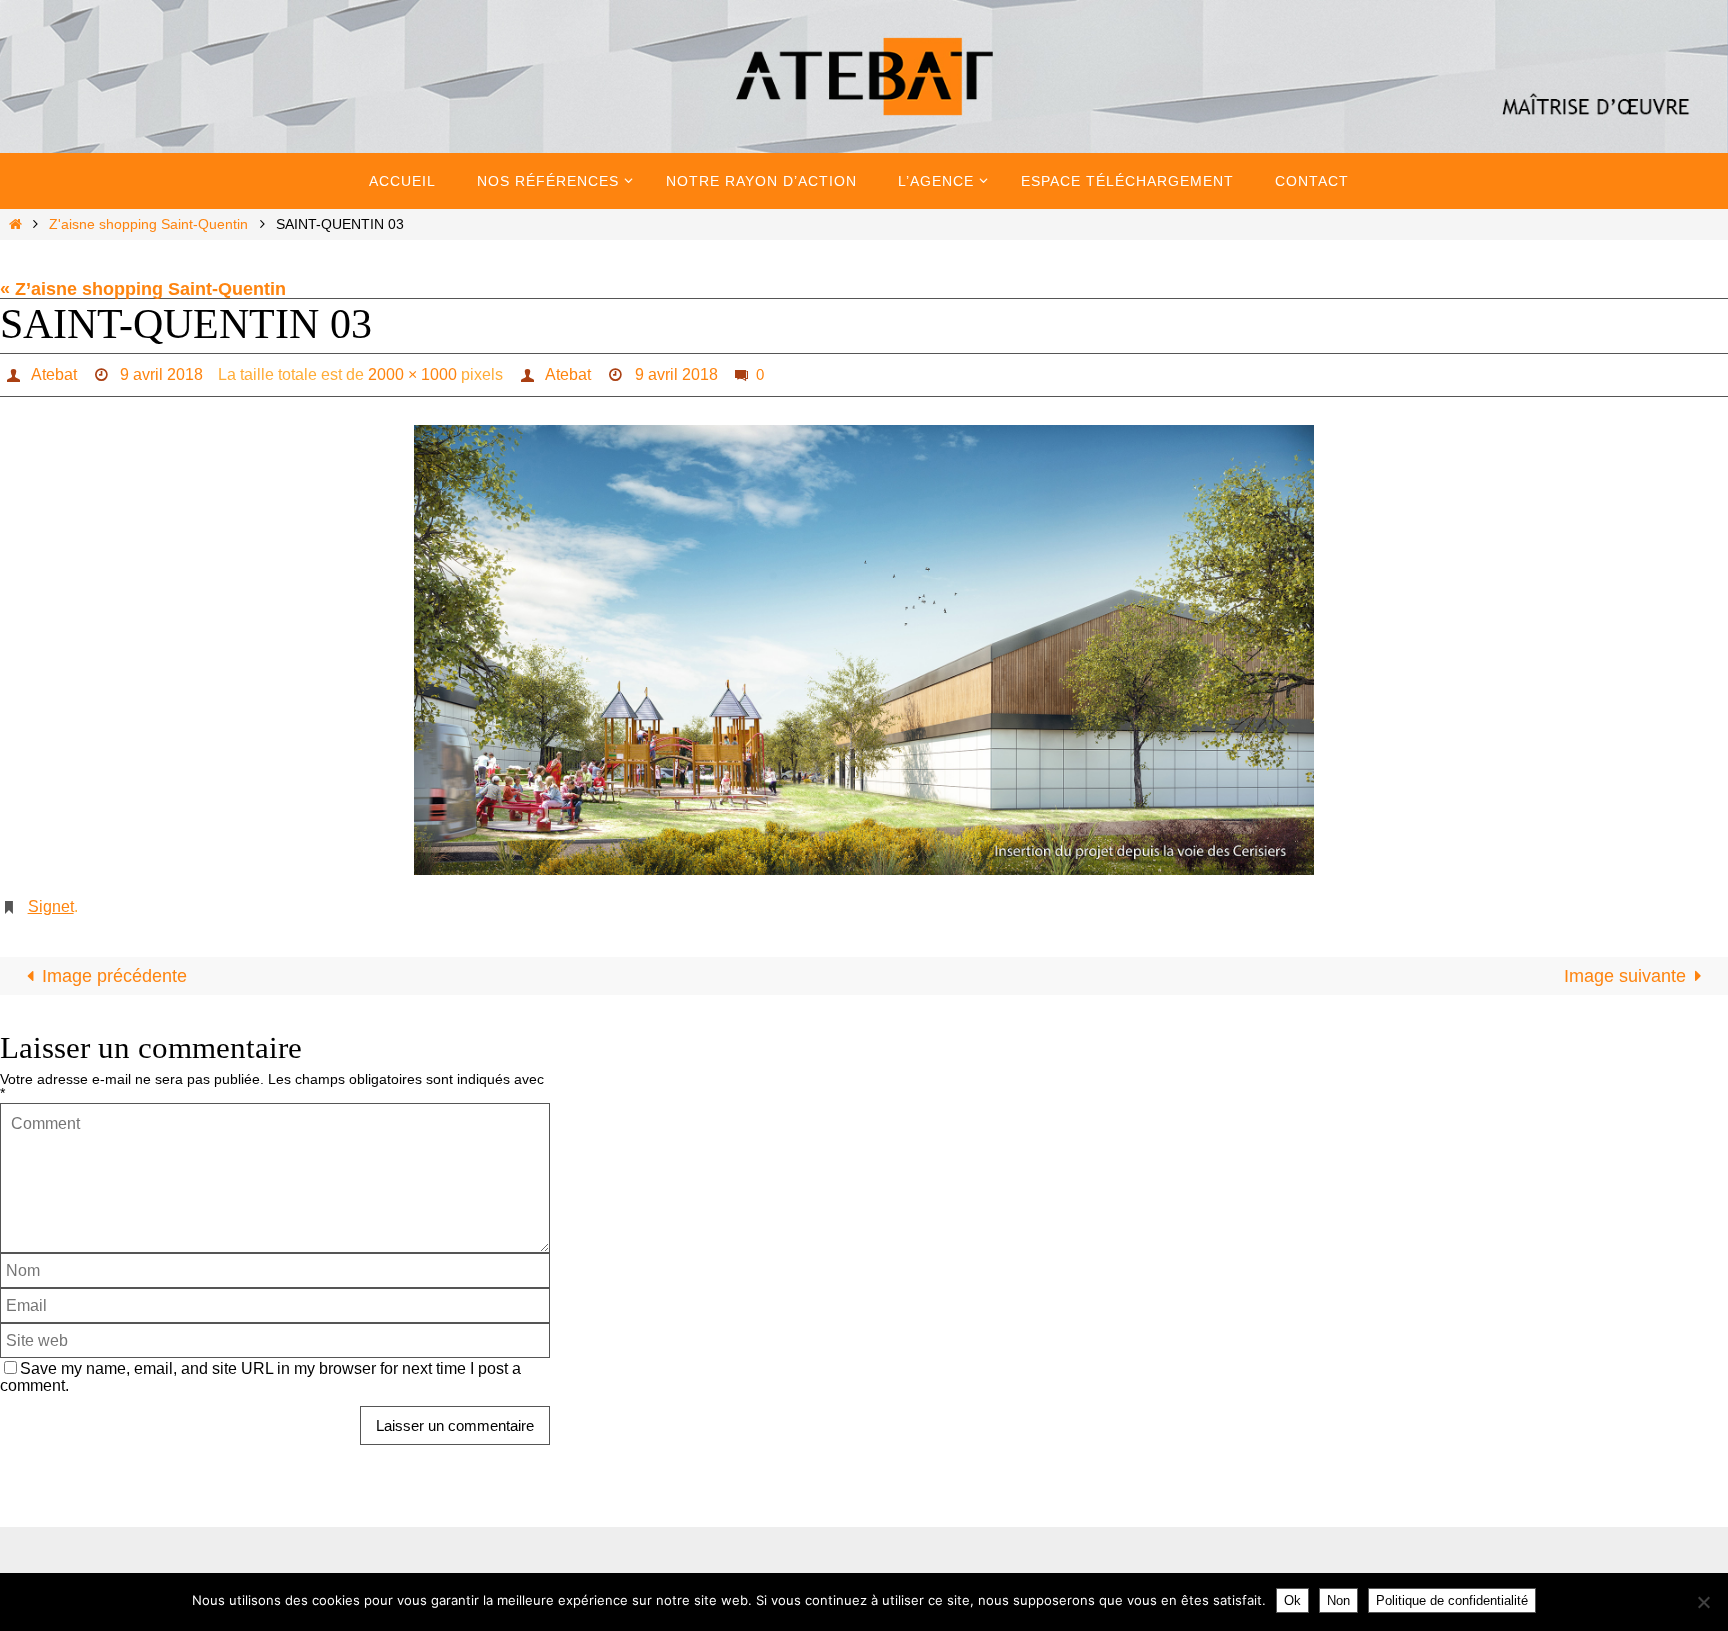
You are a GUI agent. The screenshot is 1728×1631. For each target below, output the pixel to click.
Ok (1292, 1600)
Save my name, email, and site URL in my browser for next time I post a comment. (260, 1376)
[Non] (1703, 1602)
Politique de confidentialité (1452, 1600)
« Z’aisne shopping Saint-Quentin (143, 289)
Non (1338, 1600)
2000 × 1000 (412, 374)
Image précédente (114, 976)
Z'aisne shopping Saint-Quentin (148, 224)
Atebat (54, 374)
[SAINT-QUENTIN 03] (864, 650)
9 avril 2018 (161, 374)
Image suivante (1625, 976)
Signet (51, 906)
